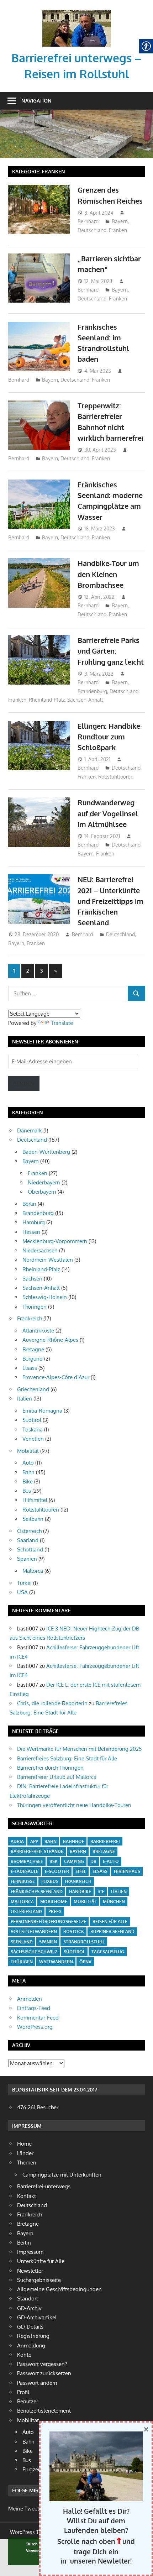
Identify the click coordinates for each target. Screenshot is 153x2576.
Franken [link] (118, 230)
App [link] (34, 1841)
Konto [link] (24, 2355)
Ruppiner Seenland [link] (112, 1931)
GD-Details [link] (30, 2327)
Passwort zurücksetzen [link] (44, 2373)
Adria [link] (17, 1841)
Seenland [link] (22, 1942)
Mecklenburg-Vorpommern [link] (55, 1241)
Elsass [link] (30, 1368)
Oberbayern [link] (42, 1192)
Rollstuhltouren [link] (116, 777)
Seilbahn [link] (33, 1519)
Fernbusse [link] (23, 1881)
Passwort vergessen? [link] (42, 2364)
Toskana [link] (33, 1430)
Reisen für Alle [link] (110, 1921)
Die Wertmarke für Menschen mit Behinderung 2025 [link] (80, 1749)
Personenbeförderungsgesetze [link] (48, 1921)
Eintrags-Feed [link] (34, 2008)
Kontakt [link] (27, 2196)
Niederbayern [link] (44, 1182)
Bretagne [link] (33, 1349)
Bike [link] (28, 1481)
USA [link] (22, 1592)
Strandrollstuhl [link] (84, 1942)
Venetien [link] (33, 1439)
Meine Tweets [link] (25, 2509)
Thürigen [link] (22, 1962)
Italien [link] (25, 1399)
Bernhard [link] (88, 221)
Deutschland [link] (92, 230)
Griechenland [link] (33, 1389)
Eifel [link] (81, 1871)
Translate (62, 1023)
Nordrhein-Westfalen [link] (48, 1260)
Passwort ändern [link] (37, 2383)
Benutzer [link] (28, 2401)
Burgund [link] (33, 1359)
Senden (24, 1083)
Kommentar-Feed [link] (38, 2018)
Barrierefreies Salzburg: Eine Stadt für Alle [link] (67, 1758)
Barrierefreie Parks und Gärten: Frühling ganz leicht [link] (111, 651)
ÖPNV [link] (85, 1962)
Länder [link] (25, 2153)
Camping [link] (74, 1861)
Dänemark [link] (30, 1130)
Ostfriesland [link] (26, 1912)
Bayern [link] (120, 221)
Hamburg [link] (34, 1222)
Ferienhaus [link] (127, 1871)
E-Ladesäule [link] (25, 1871)
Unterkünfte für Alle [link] (41, 2261)
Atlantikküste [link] (38, 1331)
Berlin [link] (29, 1204)
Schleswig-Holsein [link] (45, 1297)
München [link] (114, 1902)
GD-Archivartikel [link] (37, 2317)
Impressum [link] (30, 2252)
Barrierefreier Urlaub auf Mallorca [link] (57, 1777)
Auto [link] (28, 1463)
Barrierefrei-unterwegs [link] (44, 2186)
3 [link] (41, 971)
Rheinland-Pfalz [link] (47, 700)
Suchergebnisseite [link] (39, 2280)
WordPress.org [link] (35, 2027)
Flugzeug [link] (33, 2469)
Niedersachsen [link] (40, 1250)
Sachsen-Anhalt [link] (85, 700)
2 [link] (28, 971)
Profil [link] (23, 2392)
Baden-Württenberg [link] (46, 1152)
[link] (77, 13)
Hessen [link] (31, 1232)
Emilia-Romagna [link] (42, 1411)
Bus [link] (27, 1491)
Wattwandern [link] (56, 1962)
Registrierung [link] (33, 2336)
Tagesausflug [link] (108, 1952)
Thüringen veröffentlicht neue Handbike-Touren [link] (74, 1805)
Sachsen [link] (32, 1279)
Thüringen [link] (35, 1307)
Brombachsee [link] (27, 1861)
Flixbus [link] (50, 1881)
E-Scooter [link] (57, 1871)
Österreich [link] (29, 1531)
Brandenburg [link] (92, 691)
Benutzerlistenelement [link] (44, 2411)
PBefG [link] (55, 1912)
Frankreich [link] (30, 1318)
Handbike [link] (80, 1892)
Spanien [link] (27, 1559)
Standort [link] (28, 2298)
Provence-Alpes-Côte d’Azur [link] (56, 1377)
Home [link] (24, 2144)
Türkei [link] (24, 1583)
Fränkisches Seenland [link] (37, 1892)
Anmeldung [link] (31, 2345)
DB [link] (93, 1861)
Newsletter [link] (30, 2271)
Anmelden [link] (30, 1999)
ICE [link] (101, 1892)
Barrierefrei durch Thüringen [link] (50, 1768)
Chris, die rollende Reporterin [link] (52, 1703)
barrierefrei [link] (105, 1841)
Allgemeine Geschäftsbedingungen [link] (59, 2289)
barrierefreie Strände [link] (37, 1851)
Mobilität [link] (28, 1451)
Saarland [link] (28, 1540)
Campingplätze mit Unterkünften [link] (62, 2175)
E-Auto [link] (111, 1861)
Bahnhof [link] (73, 1841)
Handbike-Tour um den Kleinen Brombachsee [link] (108, 574)
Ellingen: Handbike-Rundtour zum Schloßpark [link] (110, 737)
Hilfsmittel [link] (35, 1500)
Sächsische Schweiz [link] (34, 1952)
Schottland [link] (30, 1549)
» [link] (58, 973)
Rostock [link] (74, 1931)
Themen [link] (27, 2163)
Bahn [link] (28, 1472)
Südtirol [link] (32, 1420)
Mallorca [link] (33, 1571)
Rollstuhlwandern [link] (34, 1931)
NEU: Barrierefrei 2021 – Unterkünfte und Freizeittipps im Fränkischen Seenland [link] (110, 901)
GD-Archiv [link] (29, 2308)
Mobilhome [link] (54, 1902)
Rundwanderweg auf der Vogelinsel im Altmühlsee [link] (108, 813)
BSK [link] (54, 1861)
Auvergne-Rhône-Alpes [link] (50, 1340)
